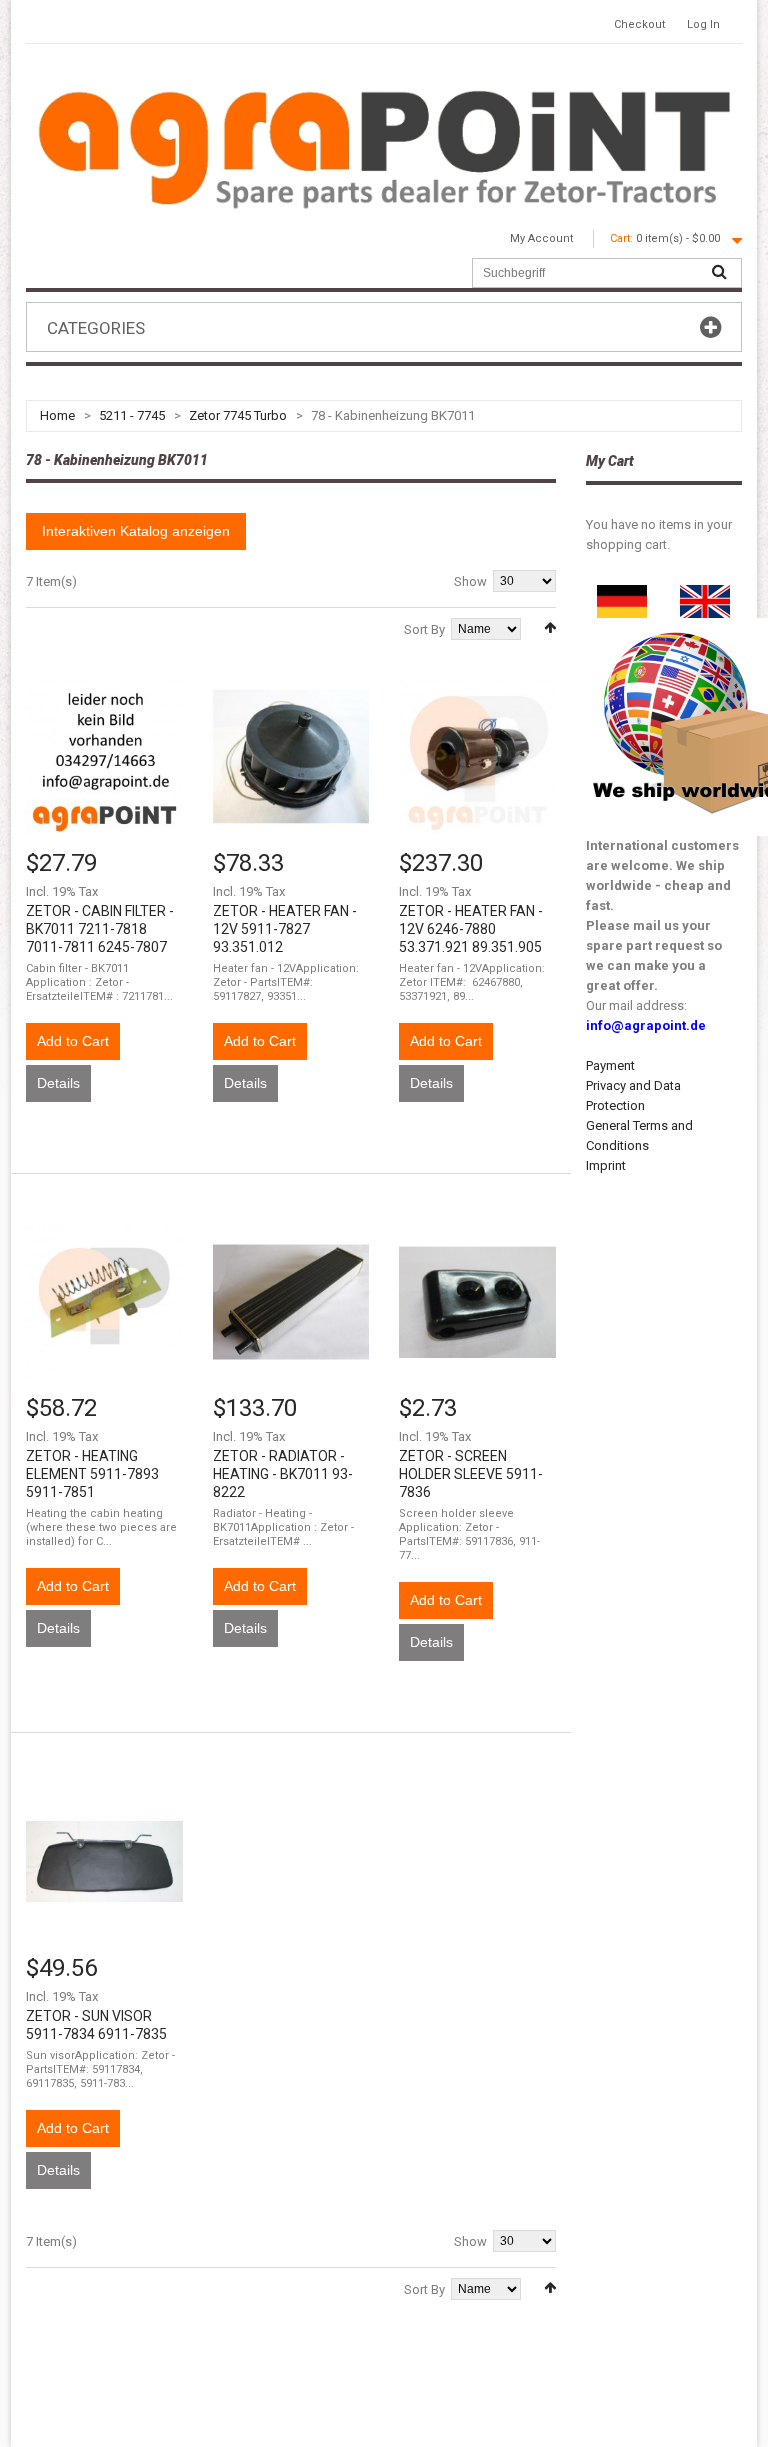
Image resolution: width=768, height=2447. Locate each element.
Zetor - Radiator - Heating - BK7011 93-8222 (283, 1474)
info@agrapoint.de (646, 1025)
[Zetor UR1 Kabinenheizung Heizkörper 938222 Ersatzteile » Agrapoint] (291, 1302)
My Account (541, 238)
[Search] (719, 273)
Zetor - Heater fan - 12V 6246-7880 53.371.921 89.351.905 (471, 929)
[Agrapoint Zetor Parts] (705, 594)
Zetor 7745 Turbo (238, 415)
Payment (610, 1065)
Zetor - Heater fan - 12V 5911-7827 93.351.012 (285, 929)
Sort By (424, 629)
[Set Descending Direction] (550, 627)
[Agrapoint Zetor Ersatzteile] (622, 594)
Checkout (639, 24)
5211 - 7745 (132, 415)
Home (57, 415)
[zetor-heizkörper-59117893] (104, 1302)
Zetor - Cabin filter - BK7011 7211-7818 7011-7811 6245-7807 (100, 929)
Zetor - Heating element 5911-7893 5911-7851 (92, 1474)
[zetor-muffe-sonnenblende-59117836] (477, 1302)
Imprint (606, 1165)
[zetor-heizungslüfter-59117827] (291, 756)
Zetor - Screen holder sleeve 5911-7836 (471, 1474)
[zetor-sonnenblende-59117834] (104, 1861)
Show (470, 581)
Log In (703, 24)
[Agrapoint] (384, 147)
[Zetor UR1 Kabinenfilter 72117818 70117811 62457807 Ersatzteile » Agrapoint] (104, 756)
